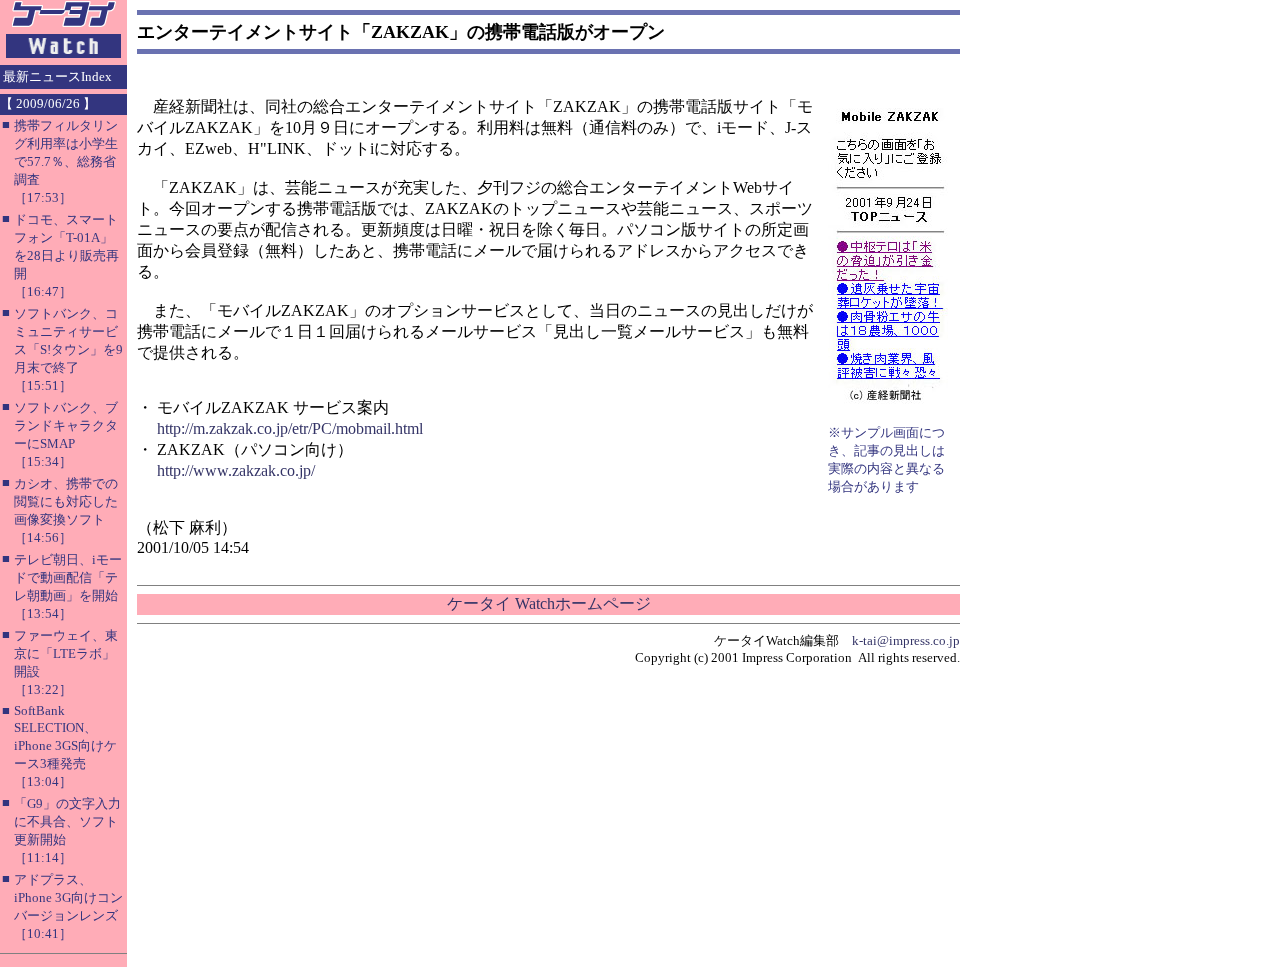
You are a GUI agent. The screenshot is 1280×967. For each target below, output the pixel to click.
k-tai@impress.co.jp (906, 640)
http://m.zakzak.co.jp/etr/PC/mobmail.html (290, 428)
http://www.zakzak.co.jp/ (236, 470)
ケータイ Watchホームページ (549, 603)
